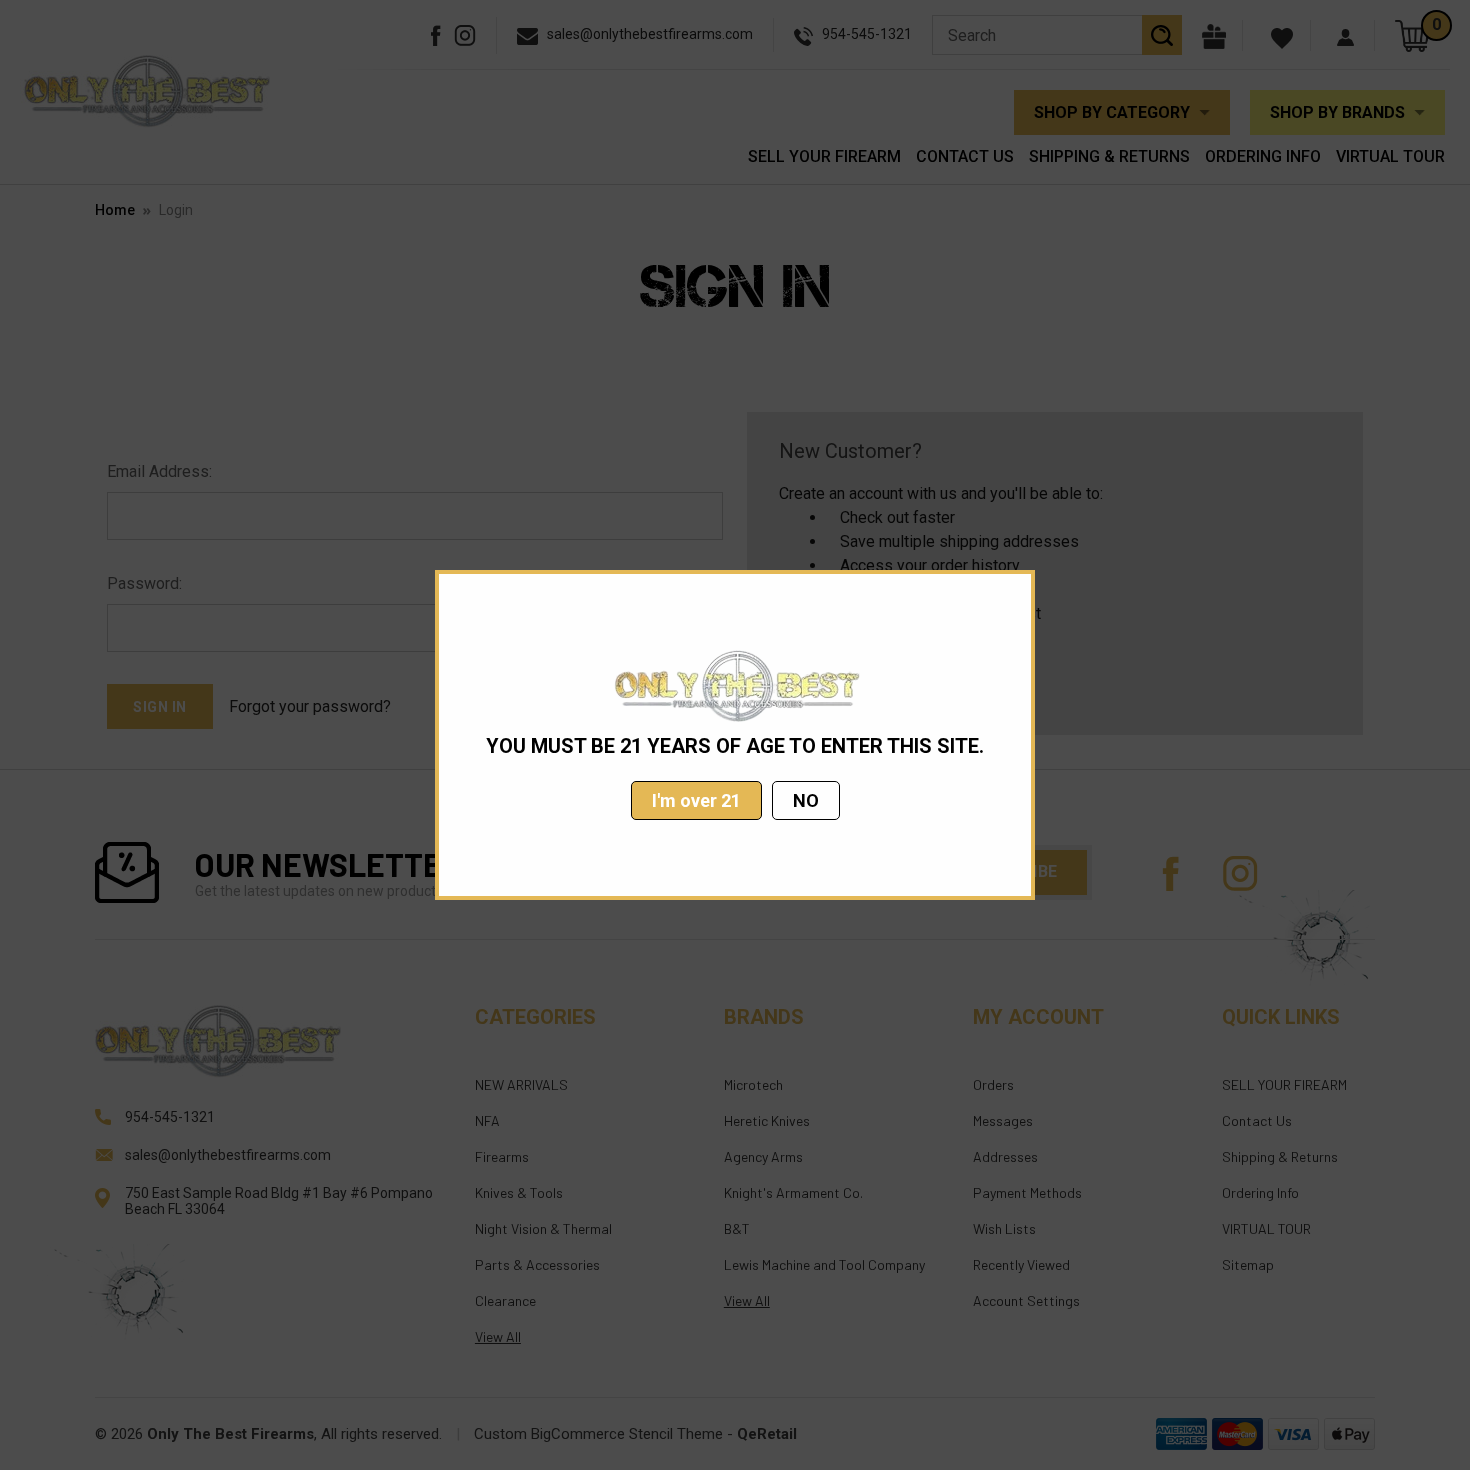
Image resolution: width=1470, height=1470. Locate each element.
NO (806, 800)
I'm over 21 (696, 800)
